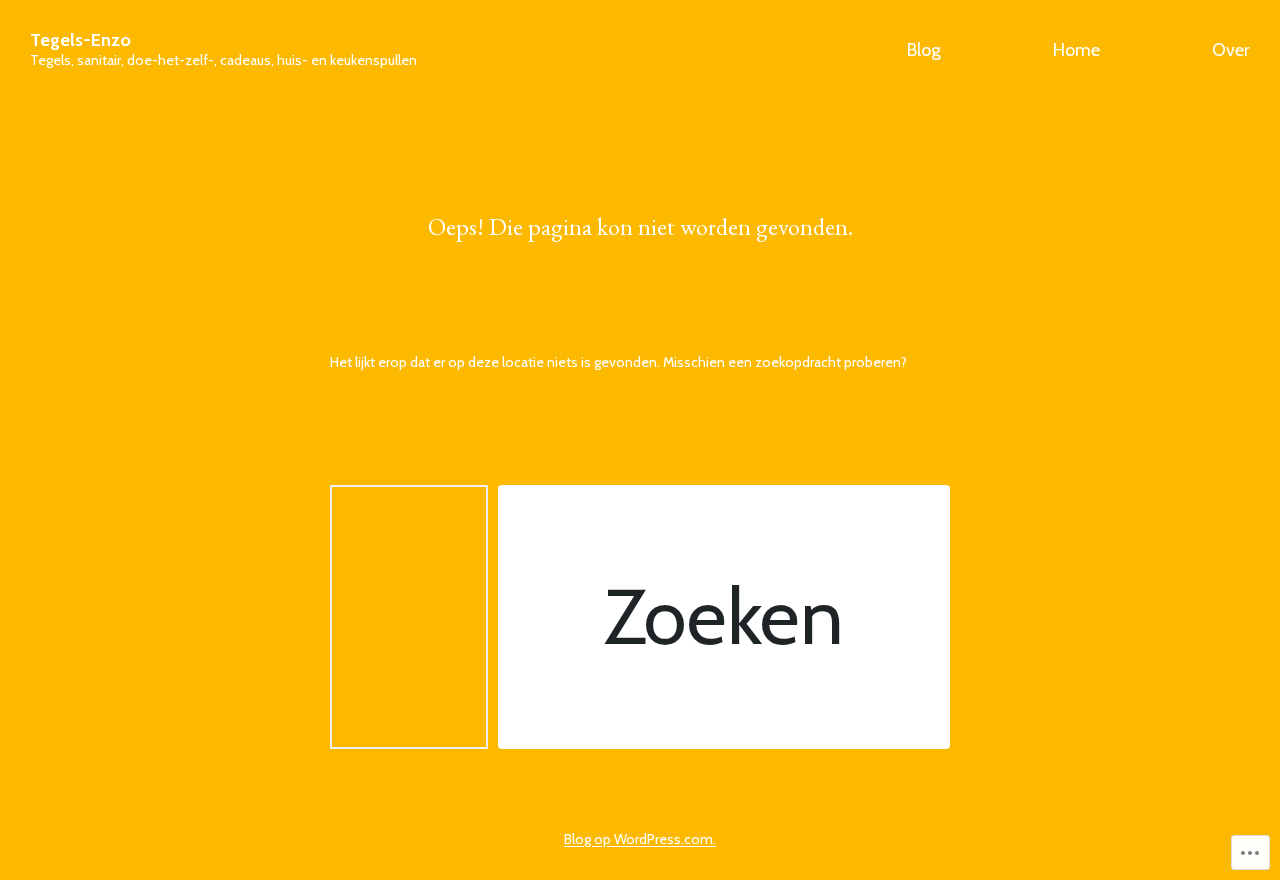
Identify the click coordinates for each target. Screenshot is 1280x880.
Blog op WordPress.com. (640, 839)
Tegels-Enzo (80, 40)
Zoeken (724, 616)
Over (1231, 50)
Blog (924, 50)
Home (1076, 50)
